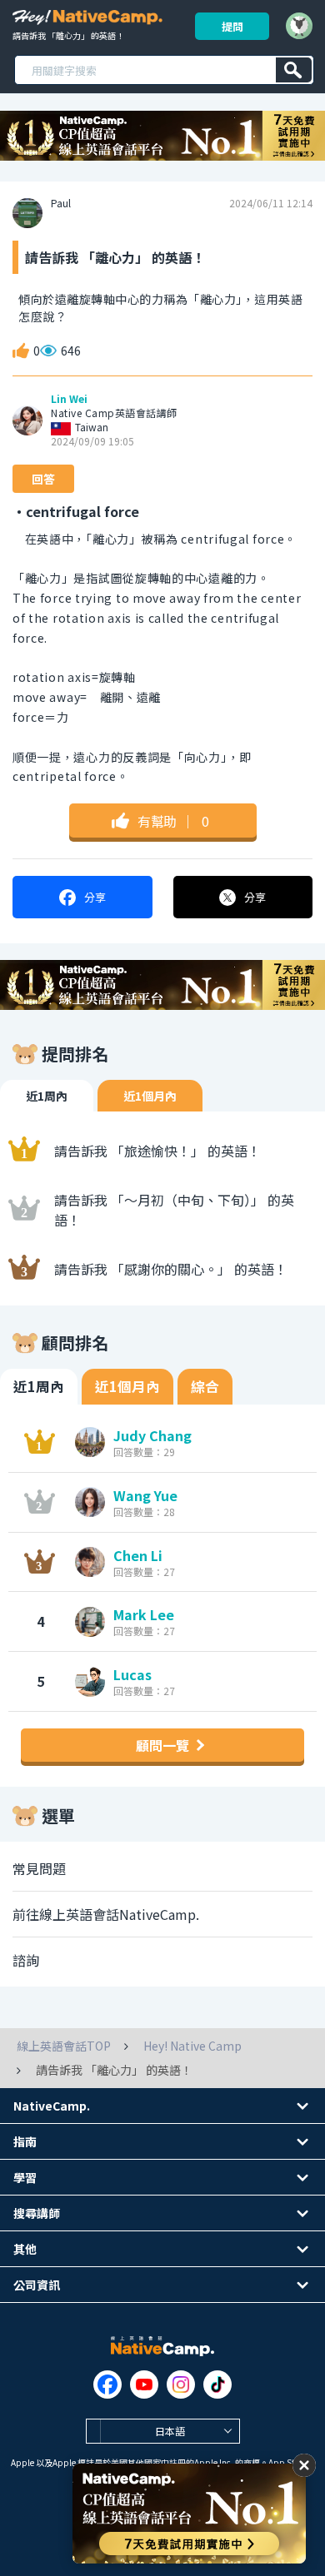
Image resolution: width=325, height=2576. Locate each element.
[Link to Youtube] (144, 2385)
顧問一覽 (162, 1745)
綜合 (205, 1386)
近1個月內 (150, 1096)
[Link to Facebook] (107, 2385)
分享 (95, 897)
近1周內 (47, 1096)
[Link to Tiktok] (217, 2385)
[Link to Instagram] (181, 2385)
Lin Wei (69, 399)
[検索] (294, 70)
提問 (232, 26)
